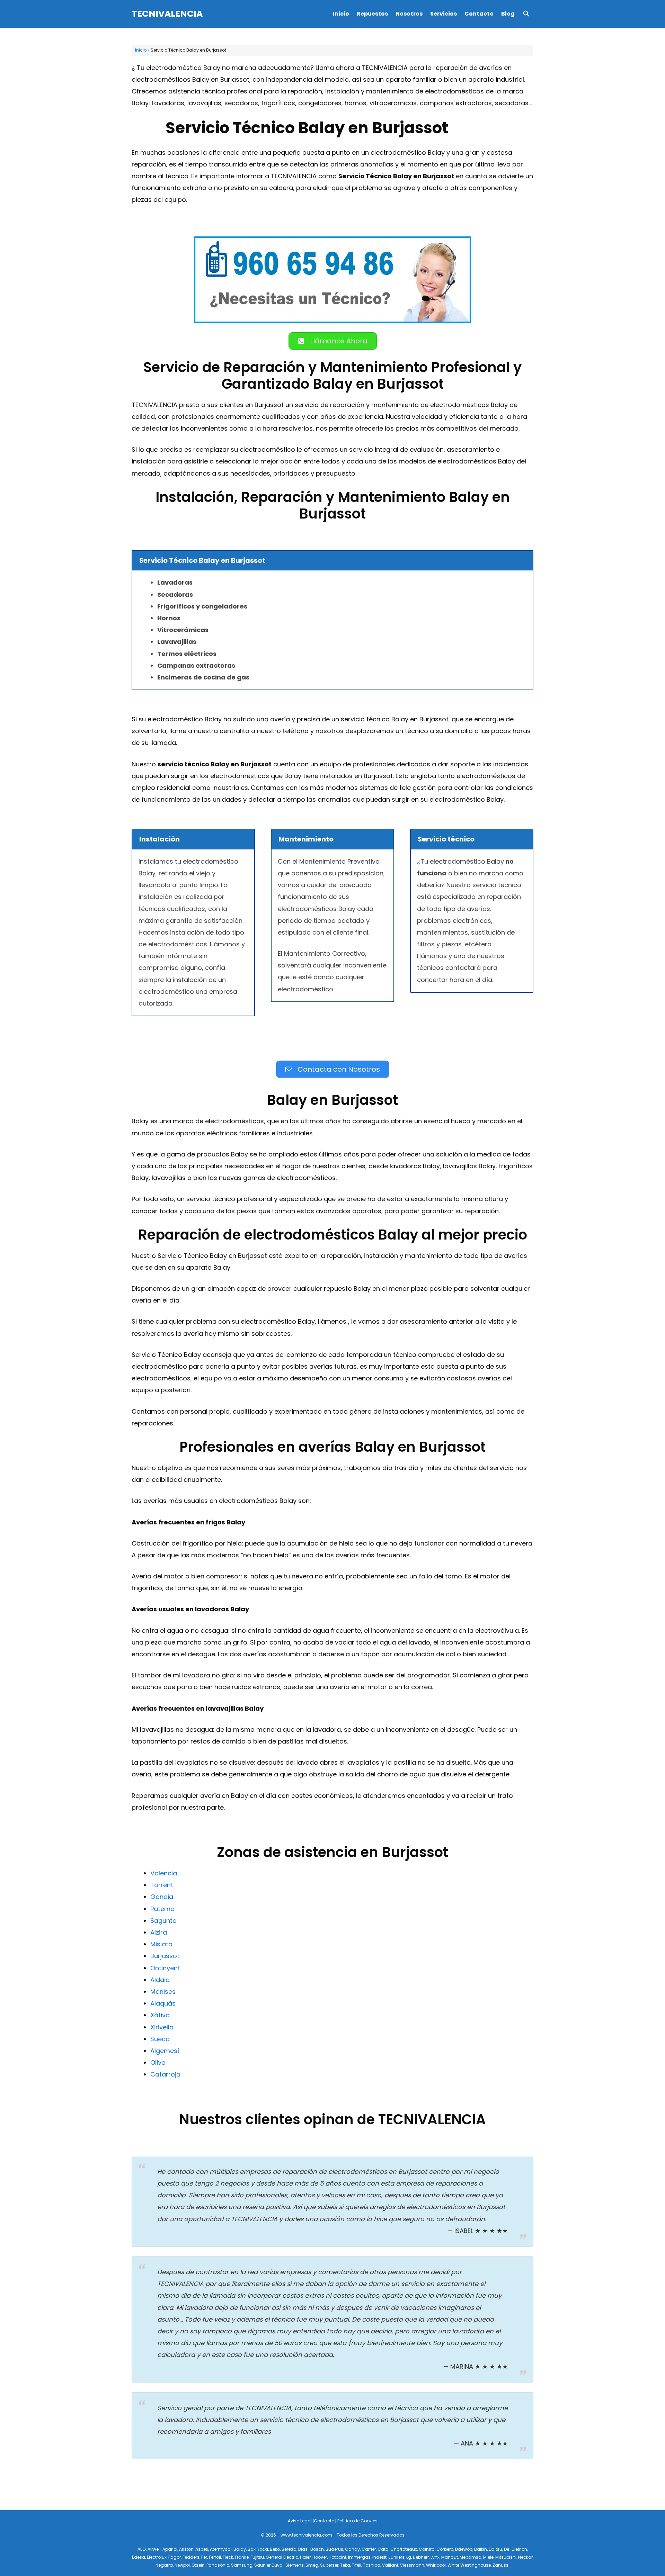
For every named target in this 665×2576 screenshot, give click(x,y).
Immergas (359, 2557)
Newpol (182, 2565)
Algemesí (165, 2051)
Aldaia (160, 1980)
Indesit (379, 2557)
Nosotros (409, 14)
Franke (242, 2557)
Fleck (228, 2557)
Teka (345, 2565)
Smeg (312, 2565)
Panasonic (218, 2565)
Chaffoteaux (404, 2549)
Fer (204, 2557)
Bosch (317, 2549)
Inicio (341, 14)
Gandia (162, 1897)
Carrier (369, 2549)
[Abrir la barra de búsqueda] (526, 14)
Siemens (295, 2565)
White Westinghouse (469, 2565)
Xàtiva (160, 2015)
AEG (142, 2549)
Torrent (162, 1885)
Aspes (202, 2549)
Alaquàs (163, 2003)
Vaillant (390, 2565)
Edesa (139, 2557)
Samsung (242, 2565)
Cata (383, 2549)
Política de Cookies (357, 2521)
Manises (163, 1992)
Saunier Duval (269, 2565)
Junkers (396, 2557)
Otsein (198, 2565)
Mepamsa (471, 2557)
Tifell (357, 2565)
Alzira (159, 1932)
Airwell (154, 2549)
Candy (352, 2549)
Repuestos (372, 14)
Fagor (175, 2557)
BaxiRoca (258, 2549)
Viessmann (412, 2565)
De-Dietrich (516, 2549)
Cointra (427, 2549)
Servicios (444, 14)
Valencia (164, 1873)
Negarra (164, 2565)
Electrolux (157, 2557)
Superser (329, 2565)
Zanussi (501, 2565)
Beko (275, 2549)
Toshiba (372, 2565)
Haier (305, 2557)
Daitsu (495, 2549)
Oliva (158, 2062)
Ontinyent (165, 1968)
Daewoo (464, 2549)
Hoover (320, 2557)
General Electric (282, 2557)
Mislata (161, 1944)
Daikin (481, 2549)
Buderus (334, 2549)
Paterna (162, 1909)
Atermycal (221, 2549)
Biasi (303, 2549)
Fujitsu (257, 2557)
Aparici (170, 2549)
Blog (508, 14)
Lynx (435, 2557)
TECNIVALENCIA (167, 14)
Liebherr (421, 2557)
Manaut (450, 2557)
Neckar (525, 2557)
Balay (240, 2549)
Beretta (289, 2549)
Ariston (186, 2549)
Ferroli (215, 2557)
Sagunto (163, 1921)
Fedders (191, 2557)
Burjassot (165, 1956)
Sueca (160, 2039)
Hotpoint (338, 2557)
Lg (409, 2557)
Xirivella (162, 2027)
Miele (488, 2557)
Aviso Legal (300, 2521)
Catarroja (165, 2074)
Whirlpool (436, 2565)
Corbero (445, 2549)
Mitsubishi (506, 2557)
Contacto (479, 14)
